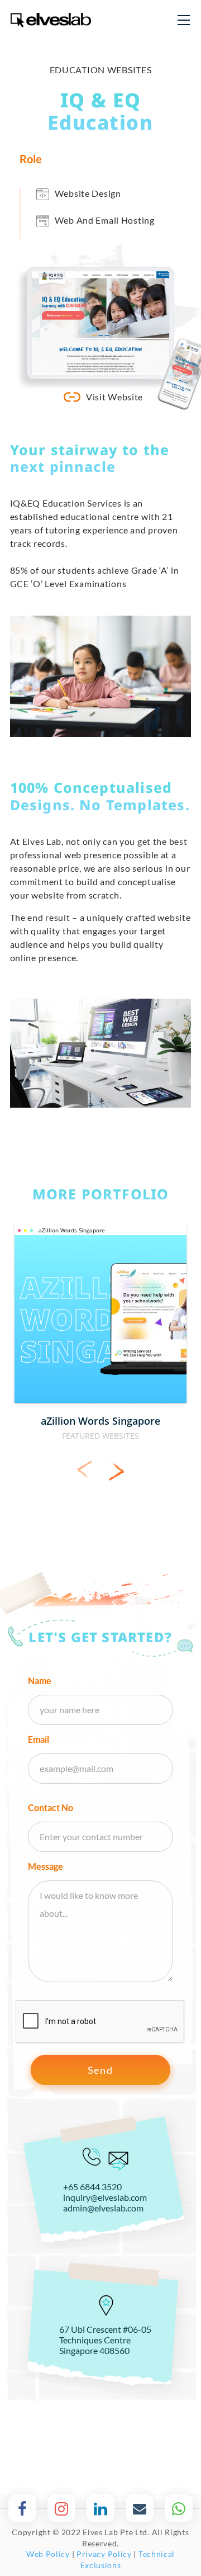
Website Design (88, 193)
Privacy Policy (104, 2554)
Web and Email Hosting (105, 220)
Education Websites (101, 70)
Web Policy (48, 2554)
